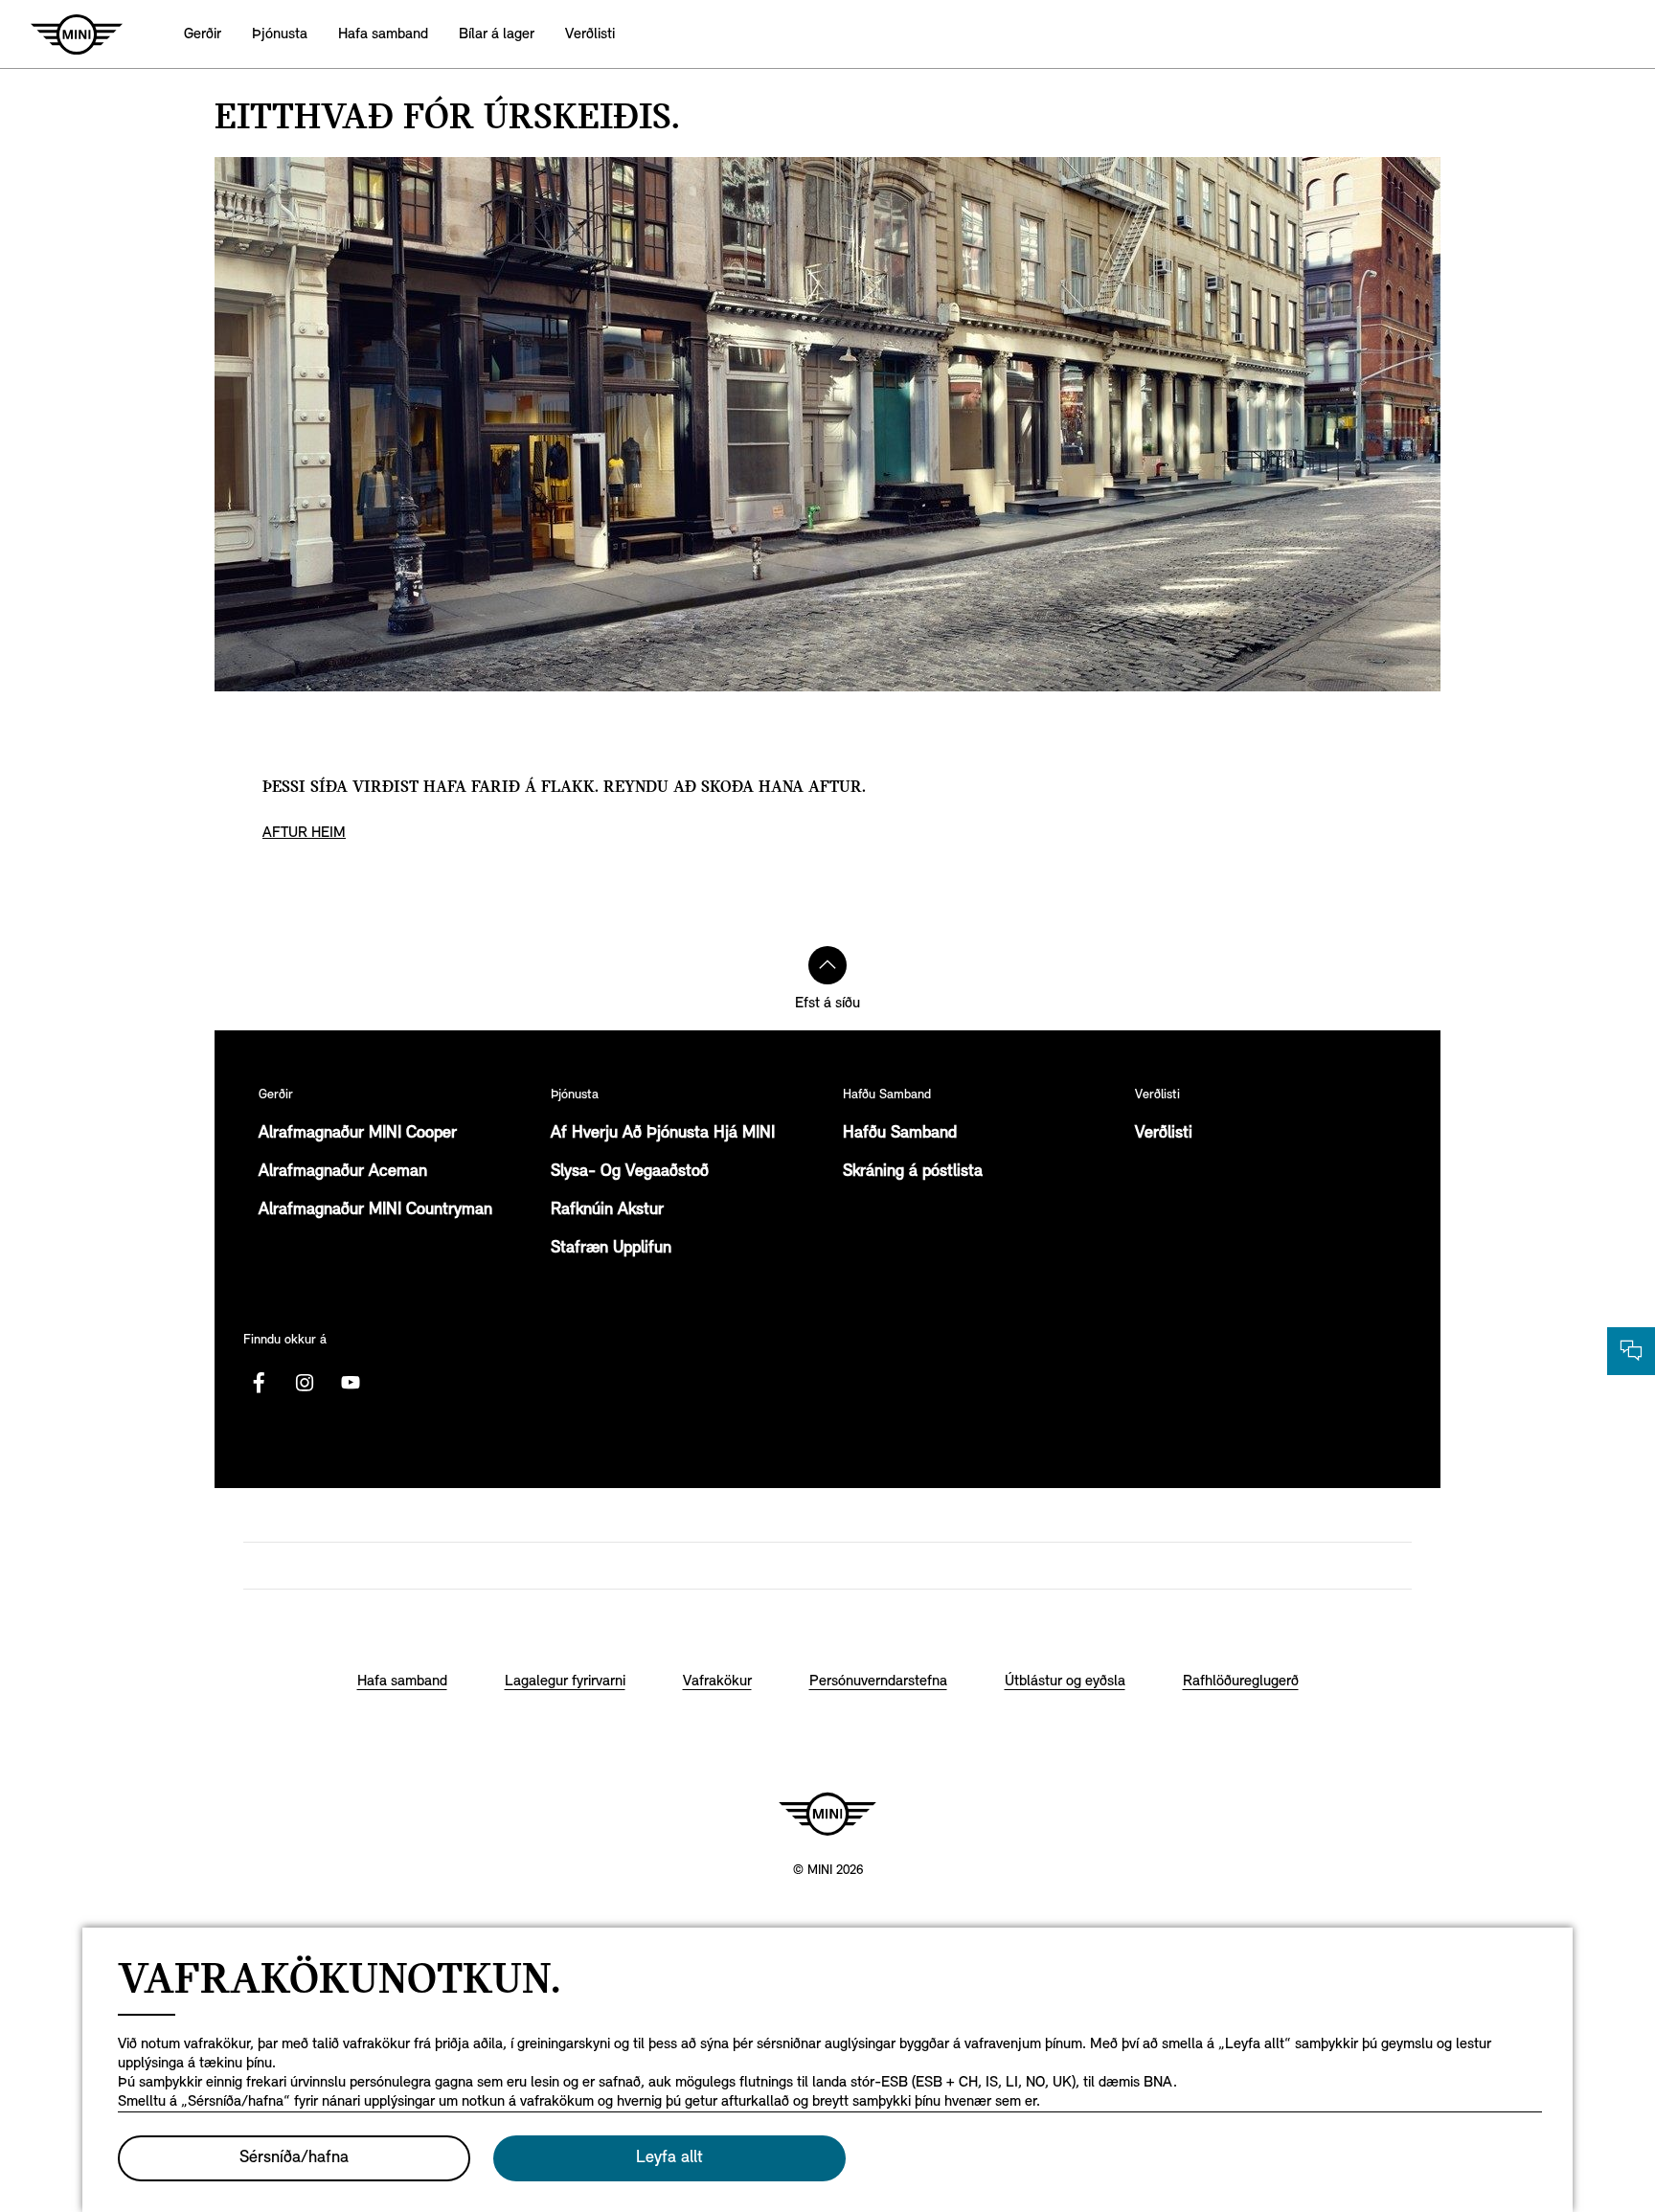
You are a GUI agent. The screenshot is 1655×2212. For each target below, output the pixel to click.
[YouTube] (351, 1383)
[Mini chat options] (1631, 1351)
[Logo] (827, 1814)
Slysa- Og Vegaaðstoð (630, 1172)
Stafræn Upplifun (611, 1249)
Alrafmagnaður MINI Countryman (375, 1210)
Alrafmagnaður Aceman (343, 1172)
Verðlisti (1164, 1134)
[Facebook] (259, 1383)
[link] (383, 34)
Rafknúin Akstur (607, 1210)
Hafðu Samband (900, 1134)
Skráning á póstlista (913, 1172)
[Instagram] (305, 1383)
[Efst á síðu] (827, 965)
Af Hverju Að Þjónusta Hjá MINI (663, 1134)
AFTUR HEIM (304, 833)
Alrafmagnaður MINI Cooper (358, 1134)
